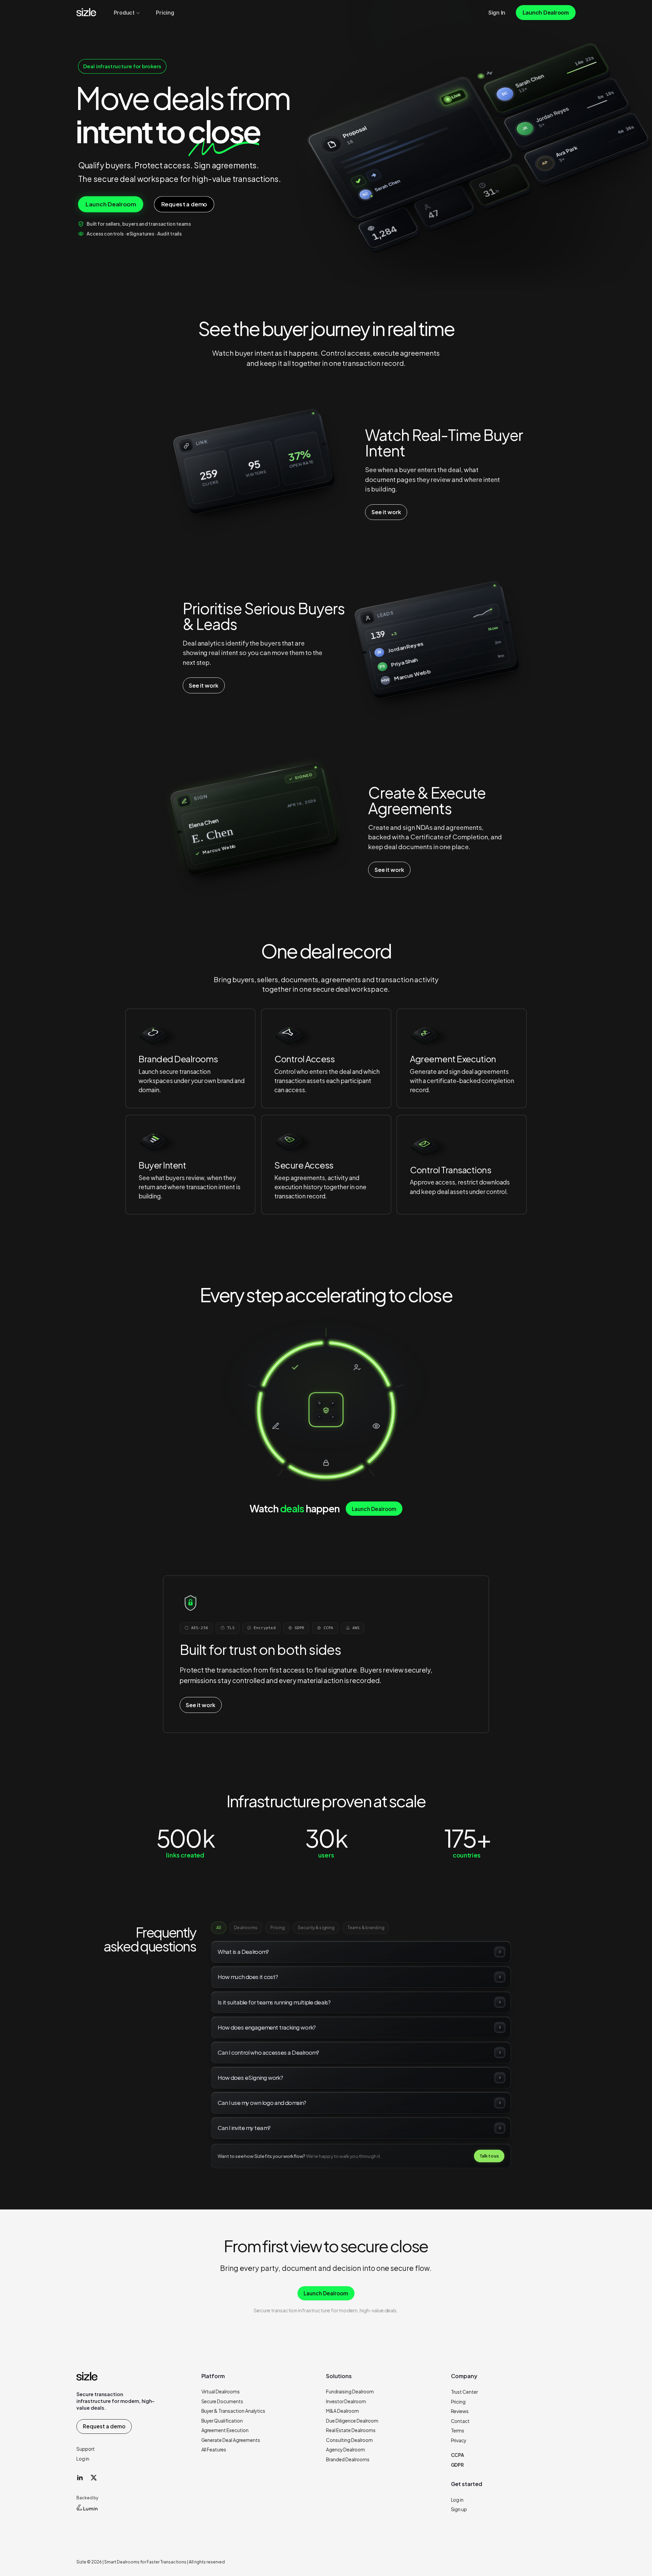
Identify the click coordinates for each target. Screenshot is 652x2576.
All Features (214, 2450)
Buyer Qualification (222, 2421)
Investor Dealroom (346, 2401)
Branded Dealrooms (348, 2459)
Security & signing (316, 1927)
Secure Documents (222, 2401)
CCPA (458, 2455)
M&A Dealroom (342, 2411)
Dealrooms (246, 1927)
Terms (458, 2431)
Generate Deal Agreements (231, 2440)
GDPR (458, 2465)
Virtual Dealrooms (221, 2392)
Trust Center (465, 2392)
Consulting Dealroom (349, 2440)
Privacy (459, 2440)
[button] (153, 1037)
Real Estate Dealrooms (351, 2430)
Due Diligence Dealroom (352, 2421)
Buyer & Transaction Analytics (233, 2411)
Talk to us (489, 2156)
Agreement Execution (225, 2430)
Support (86, 2449)
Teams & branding (366, 1927)
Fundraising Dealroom (350, 2392)
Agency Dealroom (346, 2450)
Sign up (459, 2509)
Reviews (460, 2411)
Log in (83, 2459)
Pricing (277, 1927)
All (219, 1927)
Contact (460, 2421)
